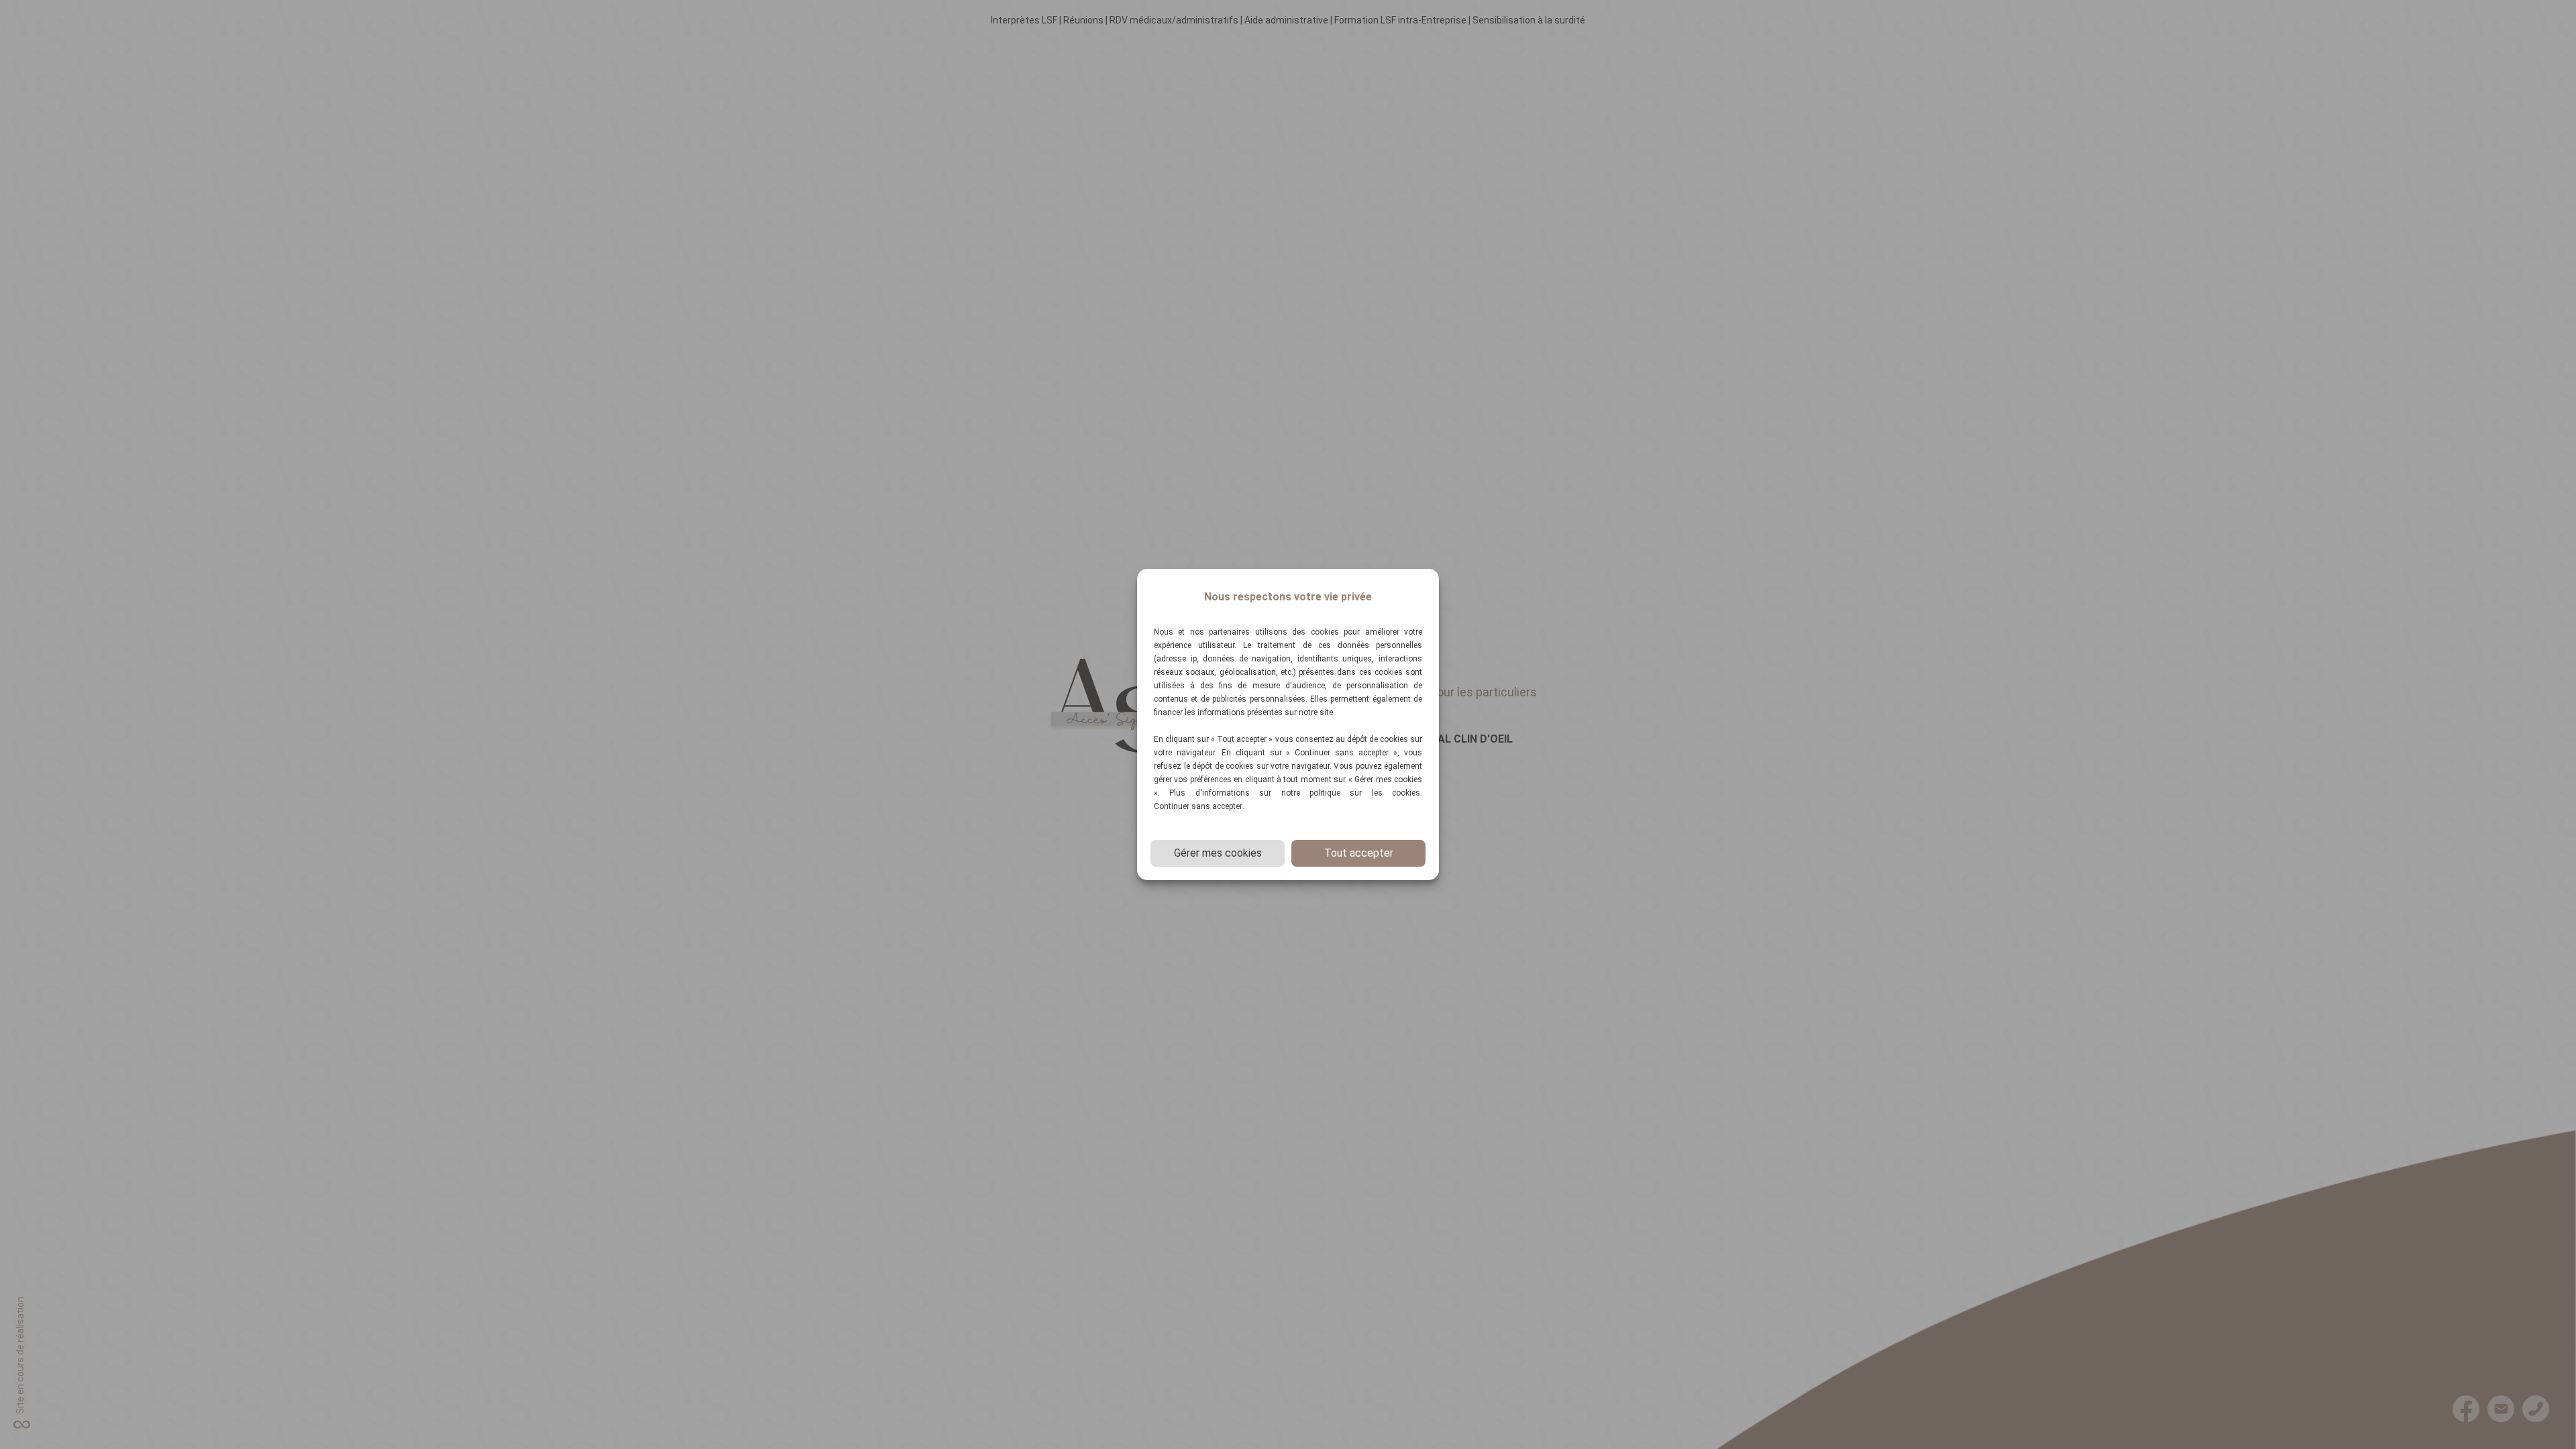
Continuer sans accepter (1198, 806)
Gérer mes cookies (1218, 853)
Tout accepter (1359, 853)
